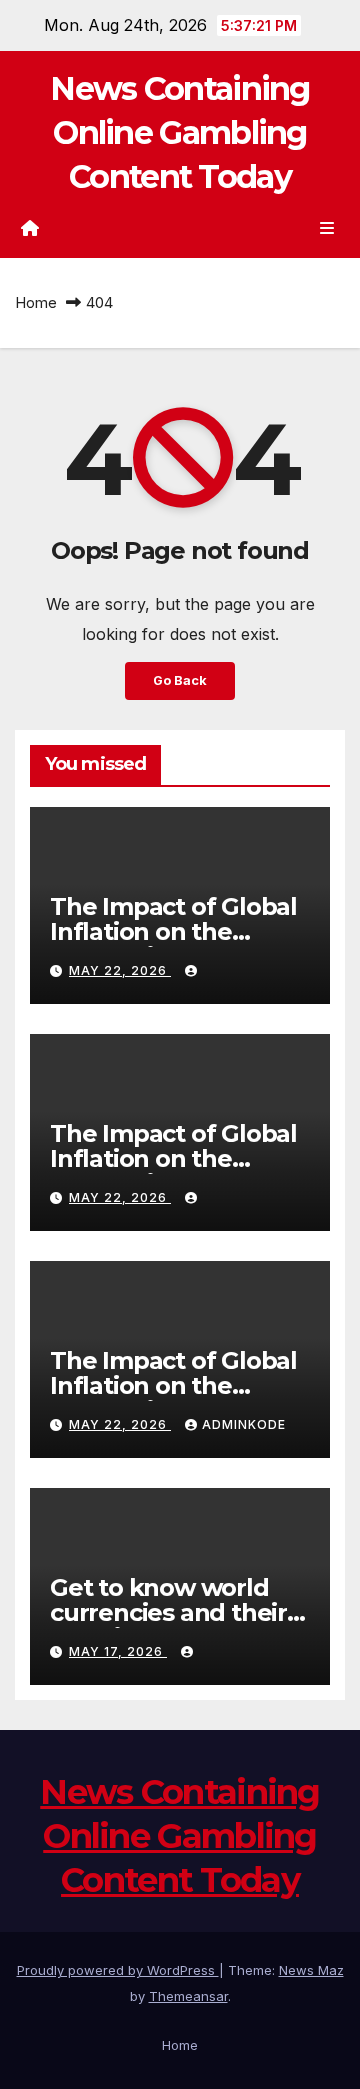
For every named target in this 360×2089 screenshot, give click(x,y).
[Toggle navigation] (327, 228)
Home (36, 302)
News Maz (311, 1970)
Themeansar (188, 1996)
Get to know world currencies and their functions (168, 1612)
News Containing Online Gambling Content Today (180, 132)
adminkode (244, 1424)
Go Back (180, 680)
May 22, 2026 (120, 970)
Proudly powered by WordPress (118, 1970)
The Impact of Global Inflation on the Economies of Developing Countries (178, 944)
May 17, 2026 (118, 1651)
